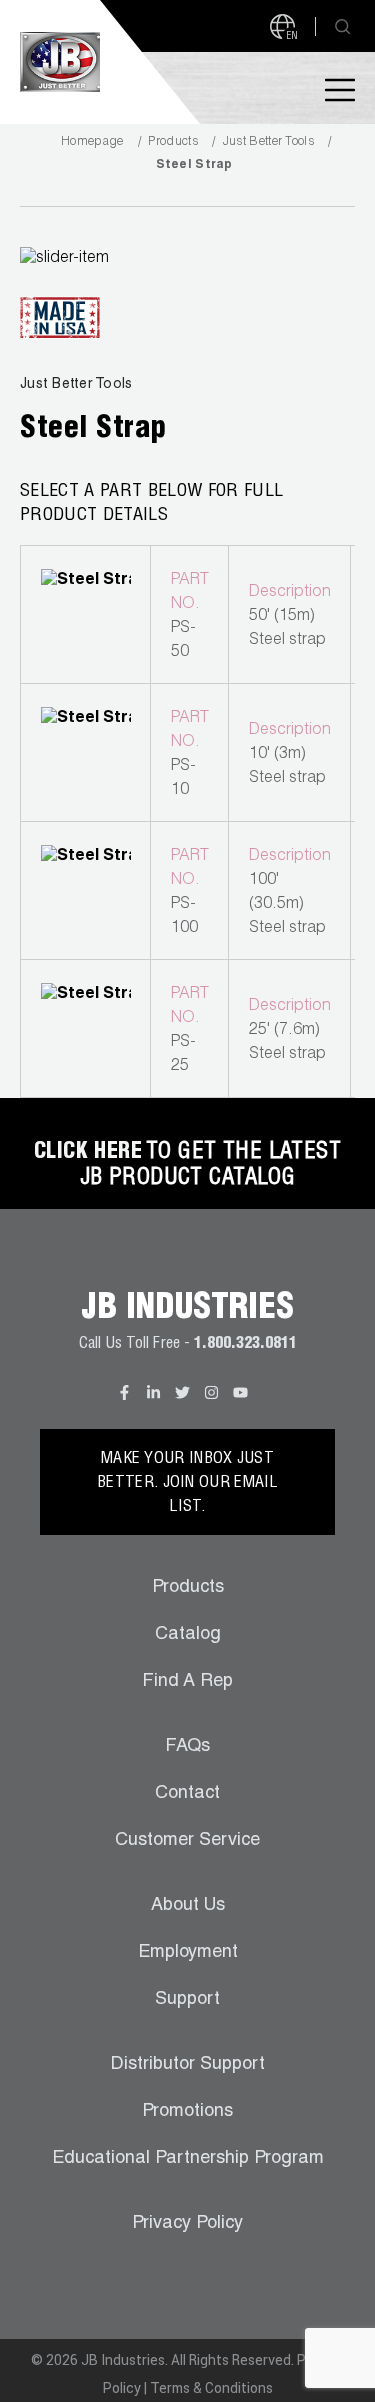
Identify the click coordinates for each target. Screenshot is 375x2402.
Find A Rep (187, 1682)
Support (187, 2000)
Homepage (92, 142)
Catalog (188, 1635)
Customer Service (187, 1841)
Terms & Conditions (211, 2388)
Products (172, 142)
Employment (188, 1953)
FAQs (187, 1747)
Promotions (187, 2112)
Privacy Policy (187, 2224)
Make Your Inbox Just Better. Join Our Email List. (187, 1484)
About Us (188, 1906)
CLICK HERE (88, 1153)
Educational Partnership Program (188, 2159)
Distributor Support (188, 2065)
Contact (187, 1794)
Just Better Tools (268, 142)
